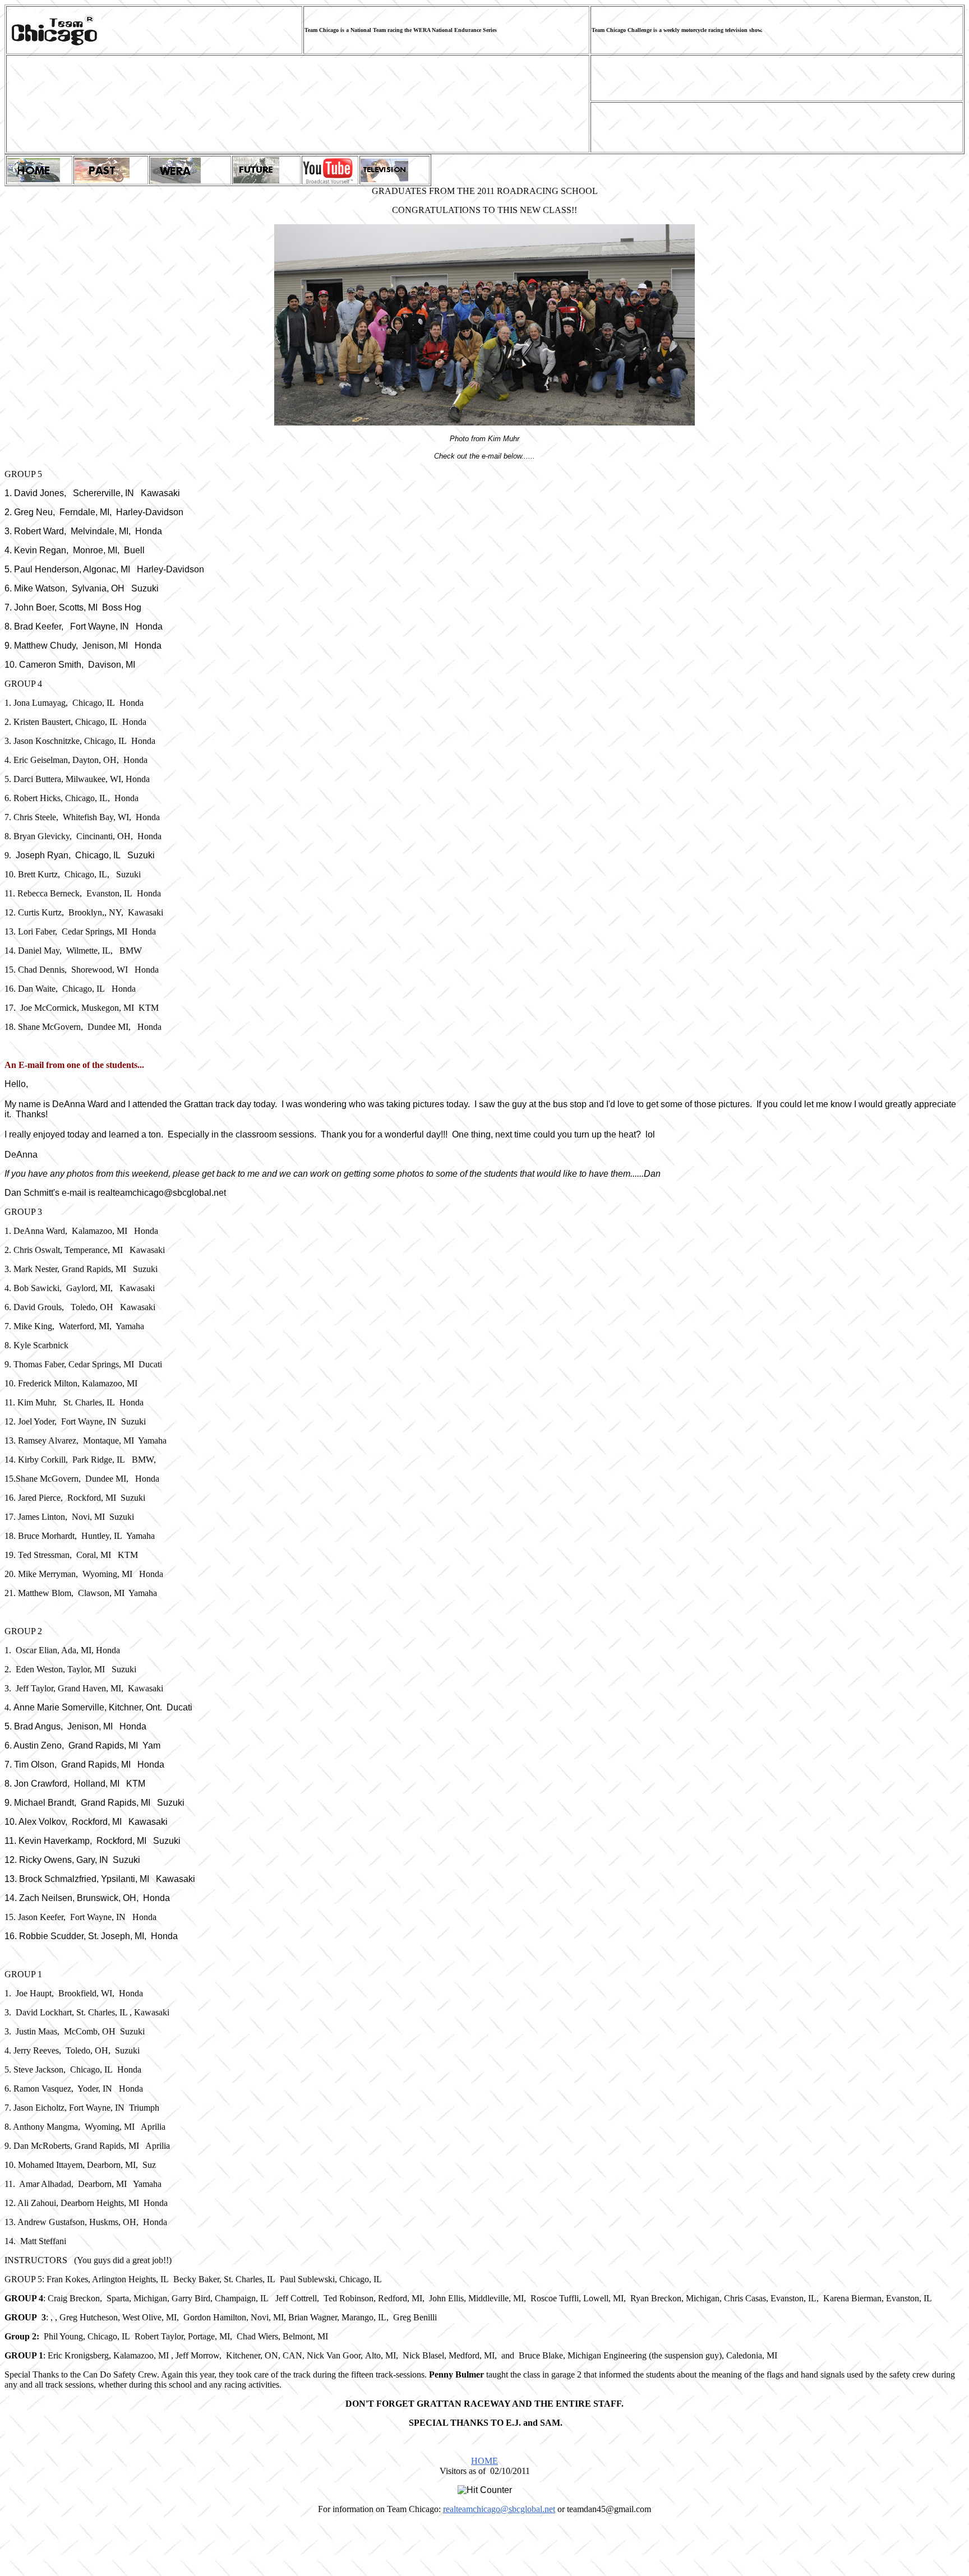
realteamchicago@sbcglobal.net (499, 2509)
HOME (484, 2461)
